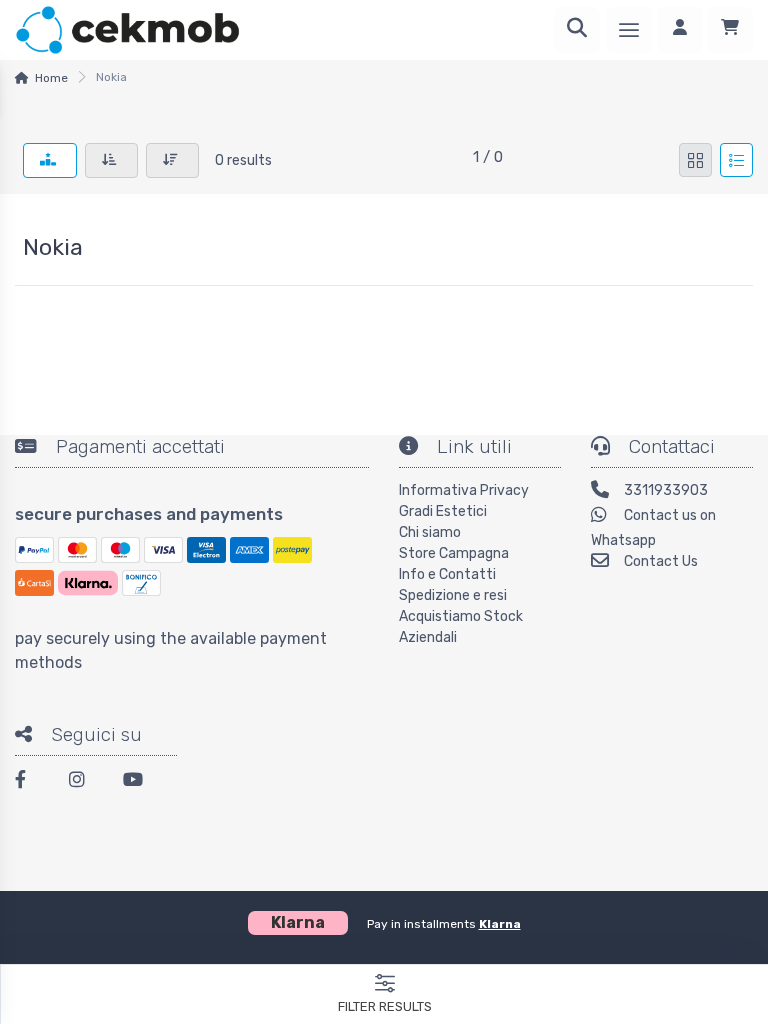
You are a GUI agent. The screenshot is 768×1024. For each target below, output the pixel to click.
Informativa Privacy (464, 490)
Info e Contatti (447, 574)
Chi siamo (430, 532)
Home (51, 78)
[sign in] (680, 30)
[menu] (629, 30)
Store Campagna (454, 553)
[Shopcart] (730, 30)
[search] (577, 30)
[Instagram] (84, 782)
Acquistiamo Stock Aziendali (461, 627)
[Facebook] (30, 782)
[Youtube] (138, 782)
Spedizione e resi (453, 595)
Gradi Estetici (443, 511)
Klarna (500, 924)
